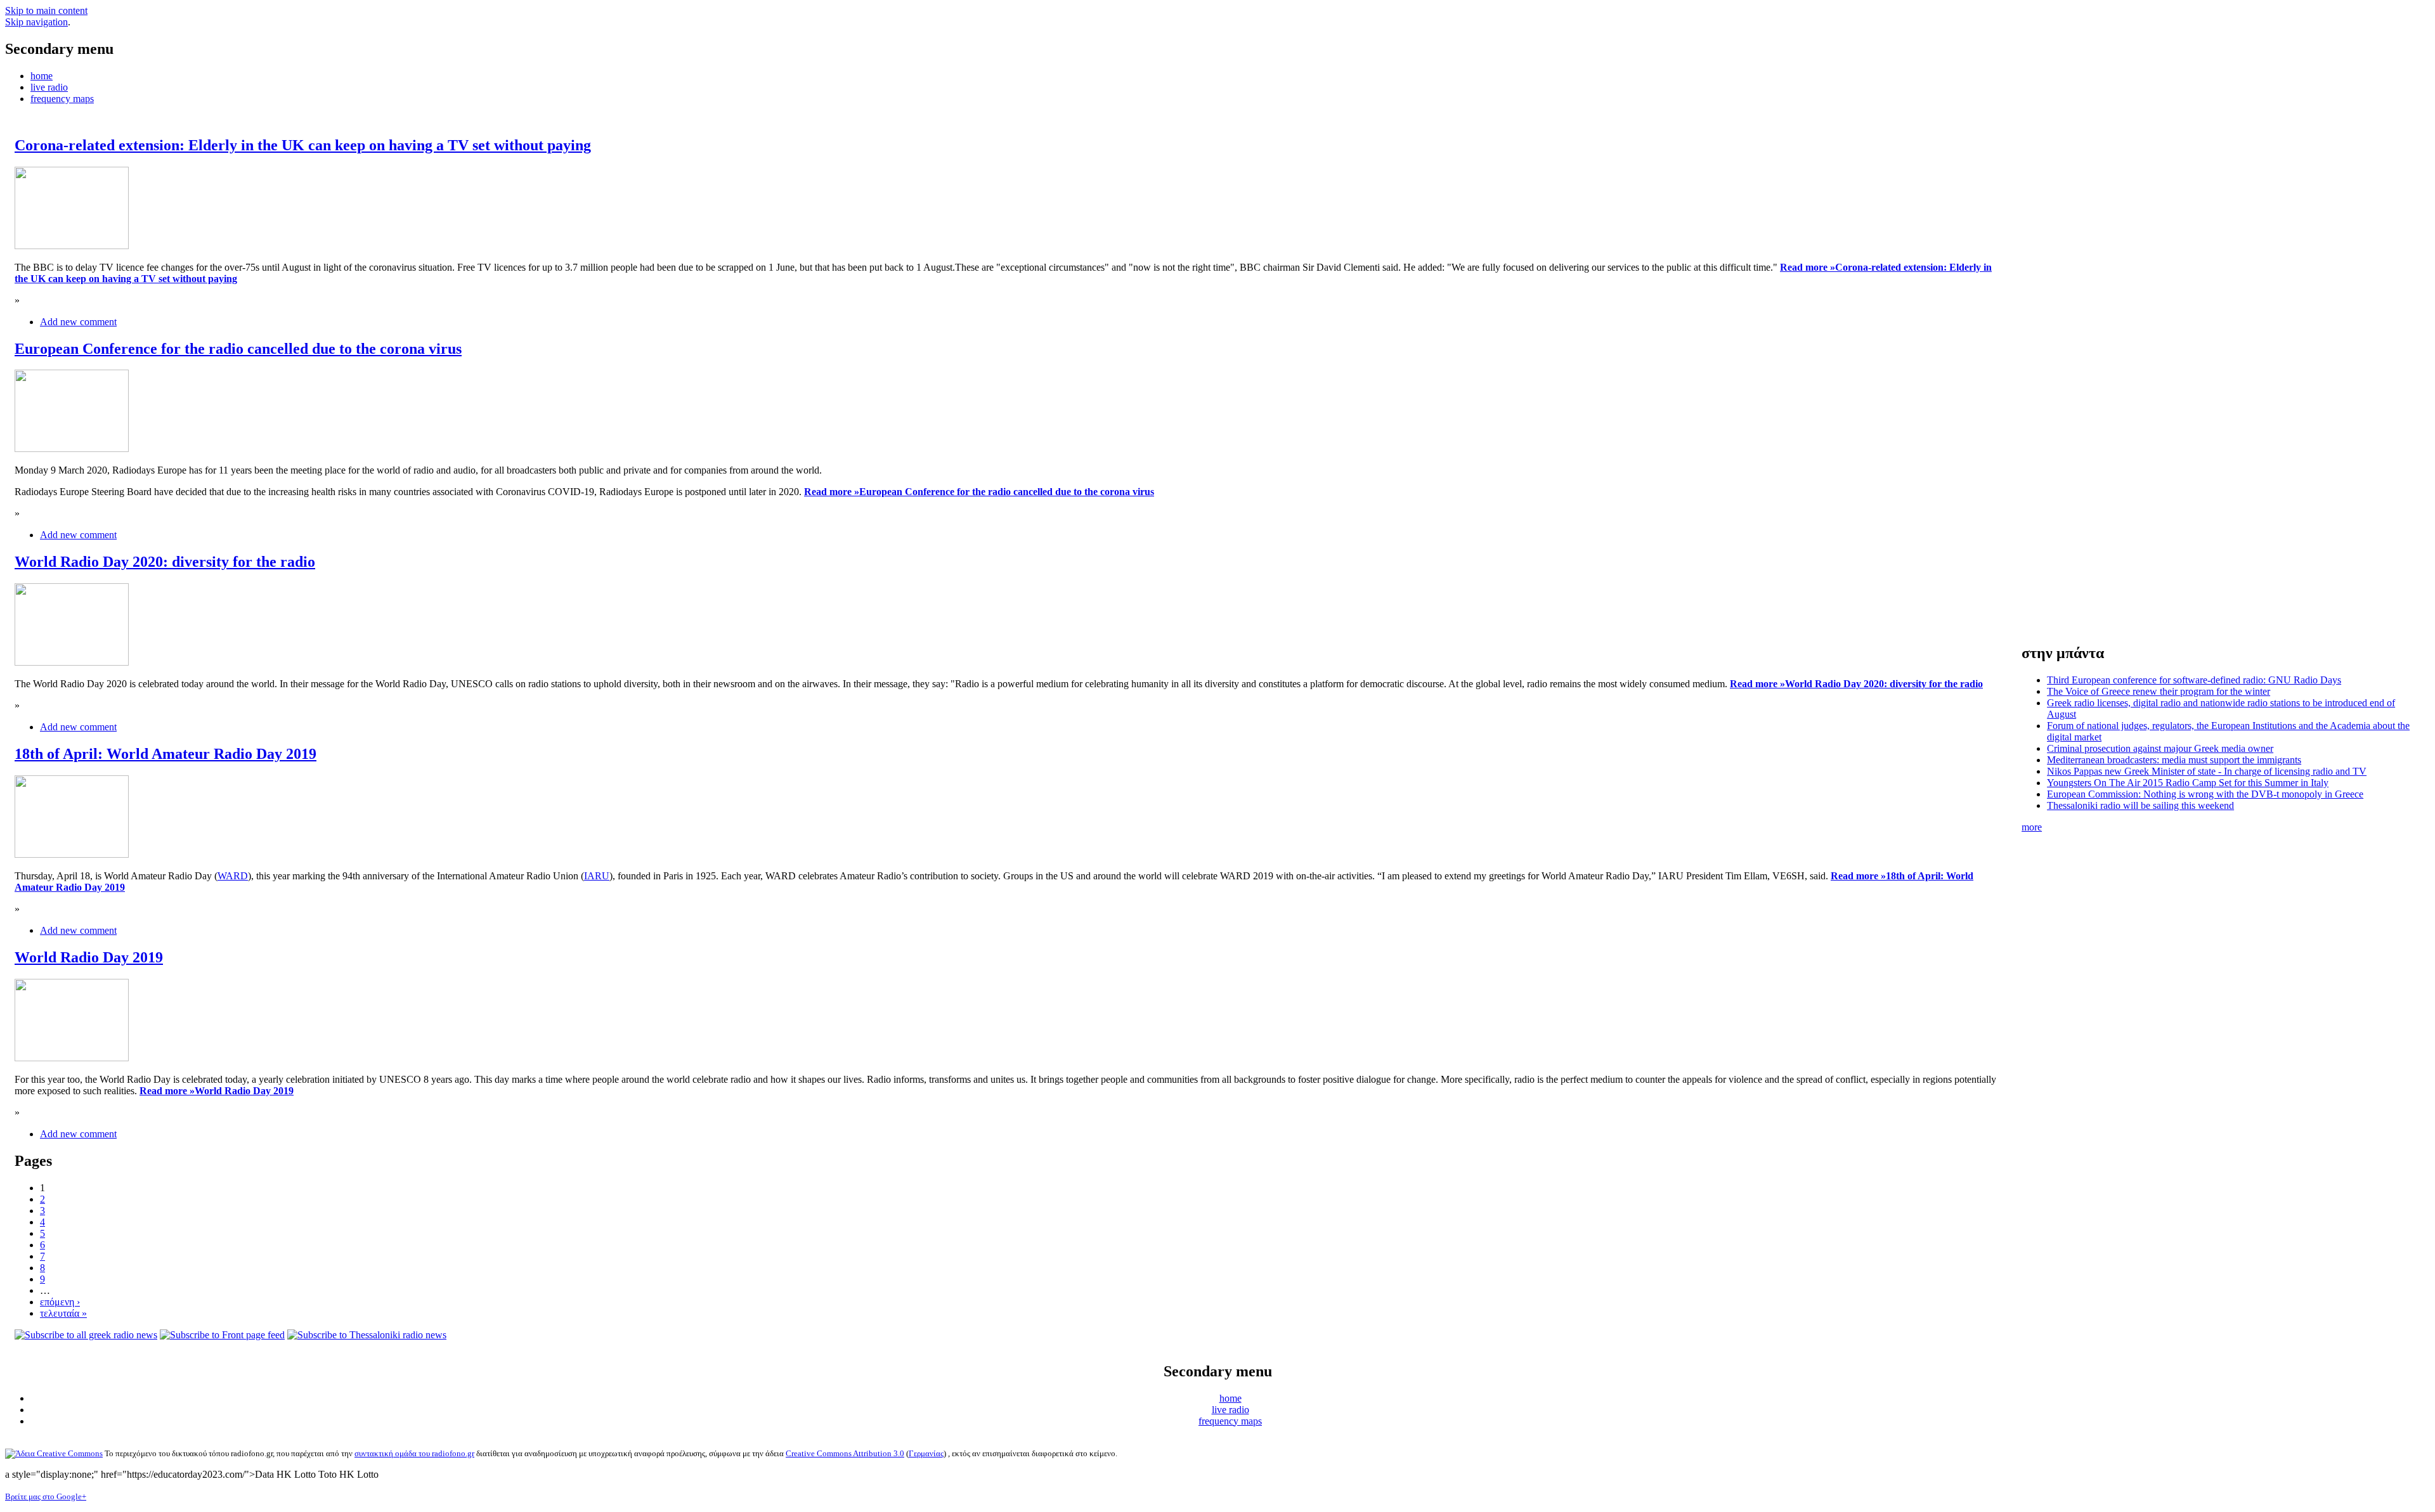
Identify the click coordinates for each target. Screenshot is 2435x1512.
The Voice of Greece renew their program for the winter (2159, 691)
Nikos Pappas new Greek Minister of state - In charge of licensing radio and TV (2207, 771)
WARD (233, 876)
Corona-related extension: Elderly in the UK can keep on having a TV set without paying (303, 145)
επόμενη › (60, 1302)
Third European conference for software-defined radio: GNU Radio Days (2194, 680)
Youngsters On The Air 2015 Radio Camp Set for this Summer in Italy (2188, 783)
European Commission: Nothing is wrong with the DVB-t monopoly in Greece (2205, 794)
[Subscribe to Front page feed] (222, 1335)
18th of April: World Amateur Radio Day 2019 (166, 754)
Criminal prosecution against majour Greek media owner (2160, 748)
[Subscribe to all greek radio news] (86, 1335)
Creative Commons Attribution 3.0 (845, 1453)
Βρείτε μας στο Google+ (46, 1496)
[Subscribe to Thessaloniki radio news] (367, 1335)
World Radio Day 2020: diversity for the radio (165, 562)
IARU (597, 876)
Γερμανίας (926, 1453)
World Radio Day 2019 (89, 957)
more (2032, 827)
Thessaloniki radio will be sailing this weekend (2140, 805)
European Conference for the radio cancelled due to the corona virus (238, 349)
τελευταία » (63, 1313)
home (42, 76)
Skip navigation (36, 22)
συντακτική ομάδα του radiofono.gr (414, 1453)
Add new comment (78, 322)
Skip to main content (46, 10)
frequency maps (62, 99)
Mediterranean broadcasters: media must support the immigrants (2174, 760)
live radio (49, 87)
